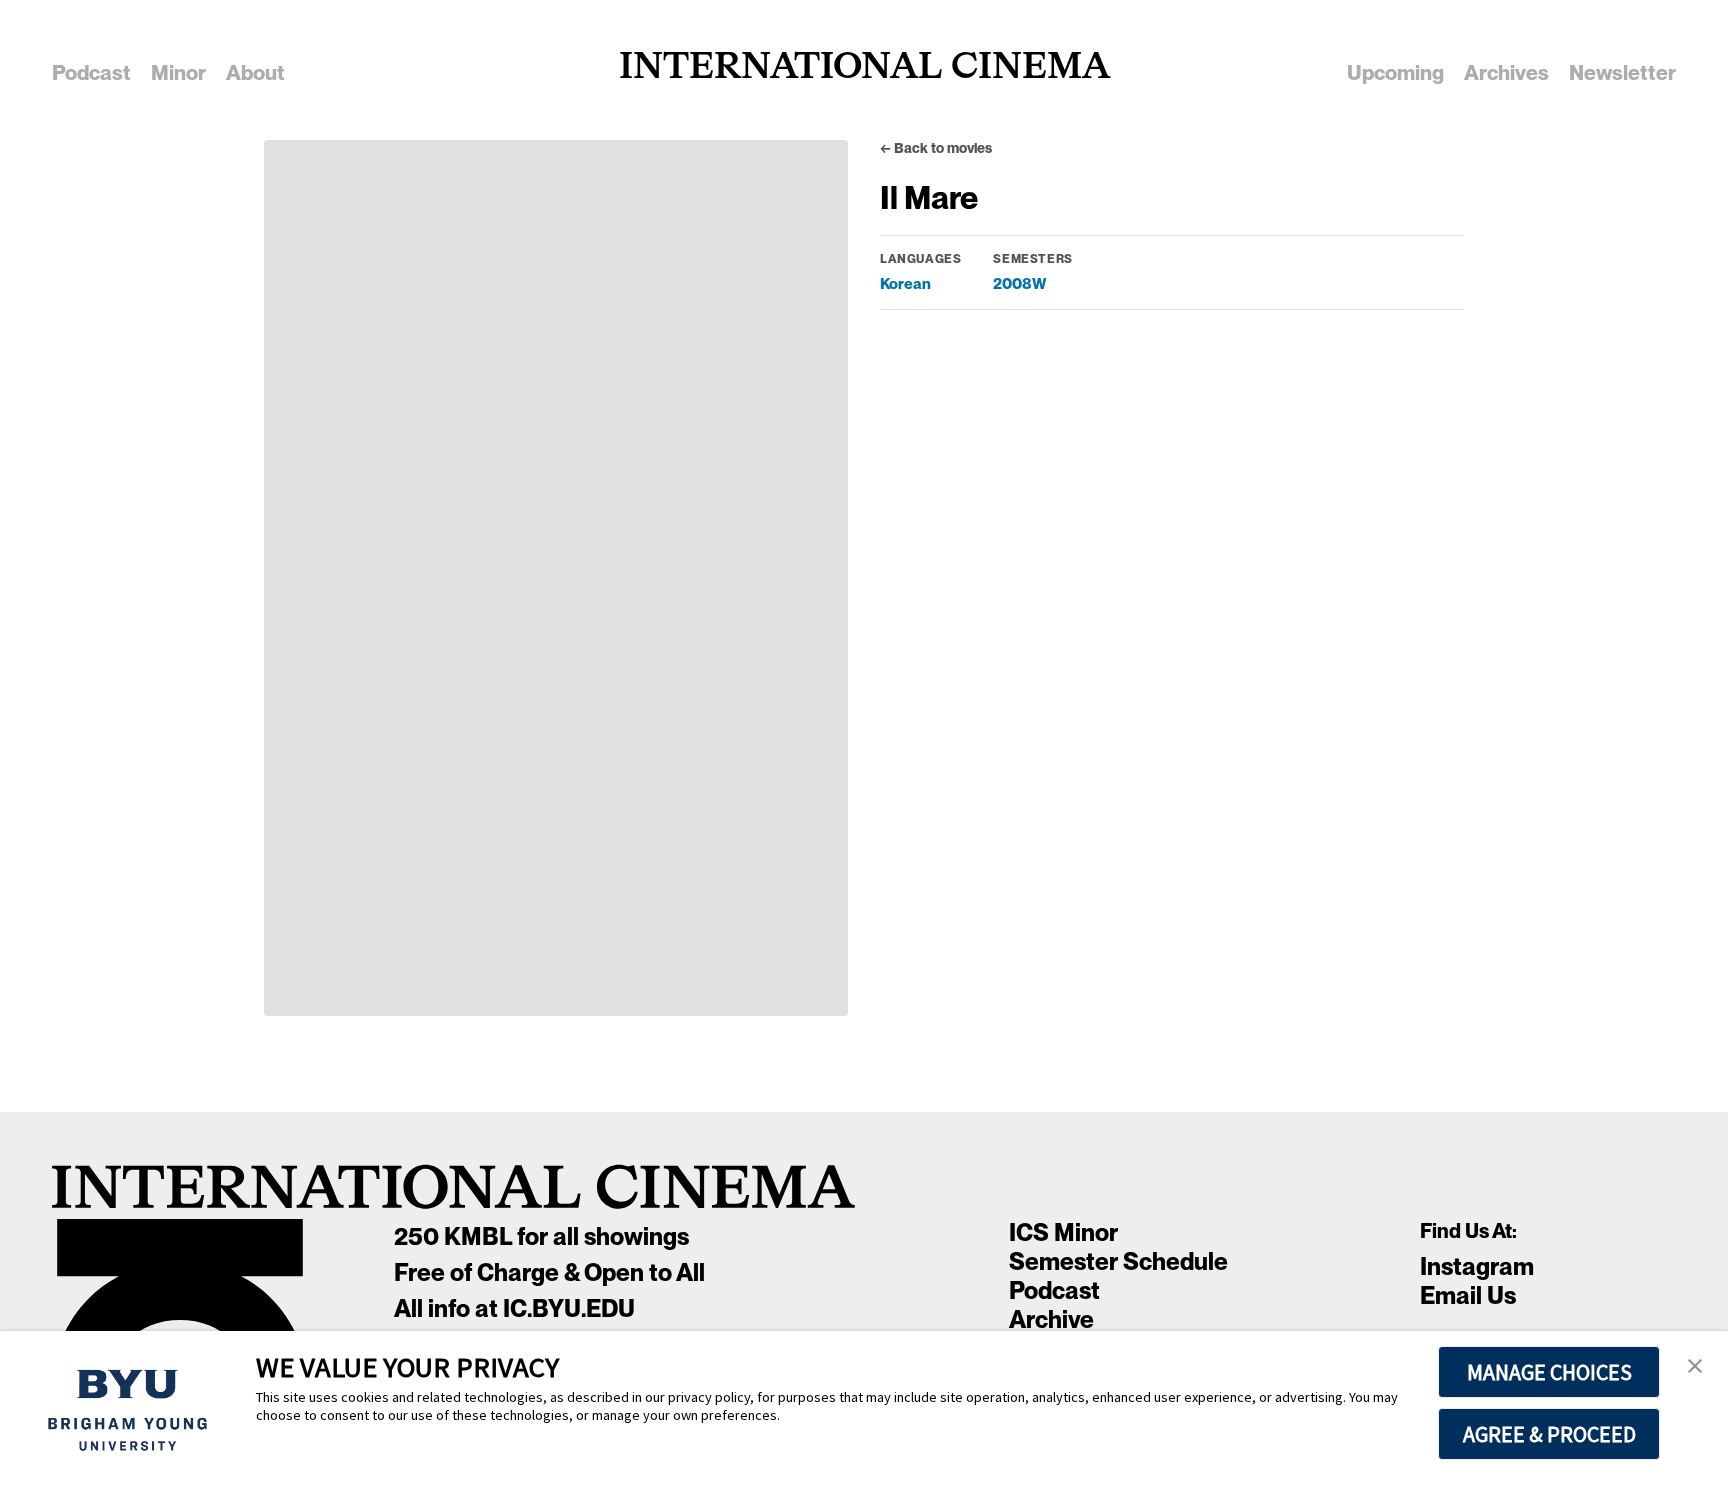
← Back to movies (936, 148)
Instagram (1477, 1266)
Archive (1051, 1319)
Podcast (1054, 1290)
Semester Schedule (1118, 1261)
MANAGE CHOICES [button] (1549, 1372)
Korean (905, 283)
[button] (1695, 1367)
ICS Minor (1063, 1232)
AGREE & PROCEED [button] (1549, 1434)
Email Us (1468, 1295)
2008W (1020, 283)
